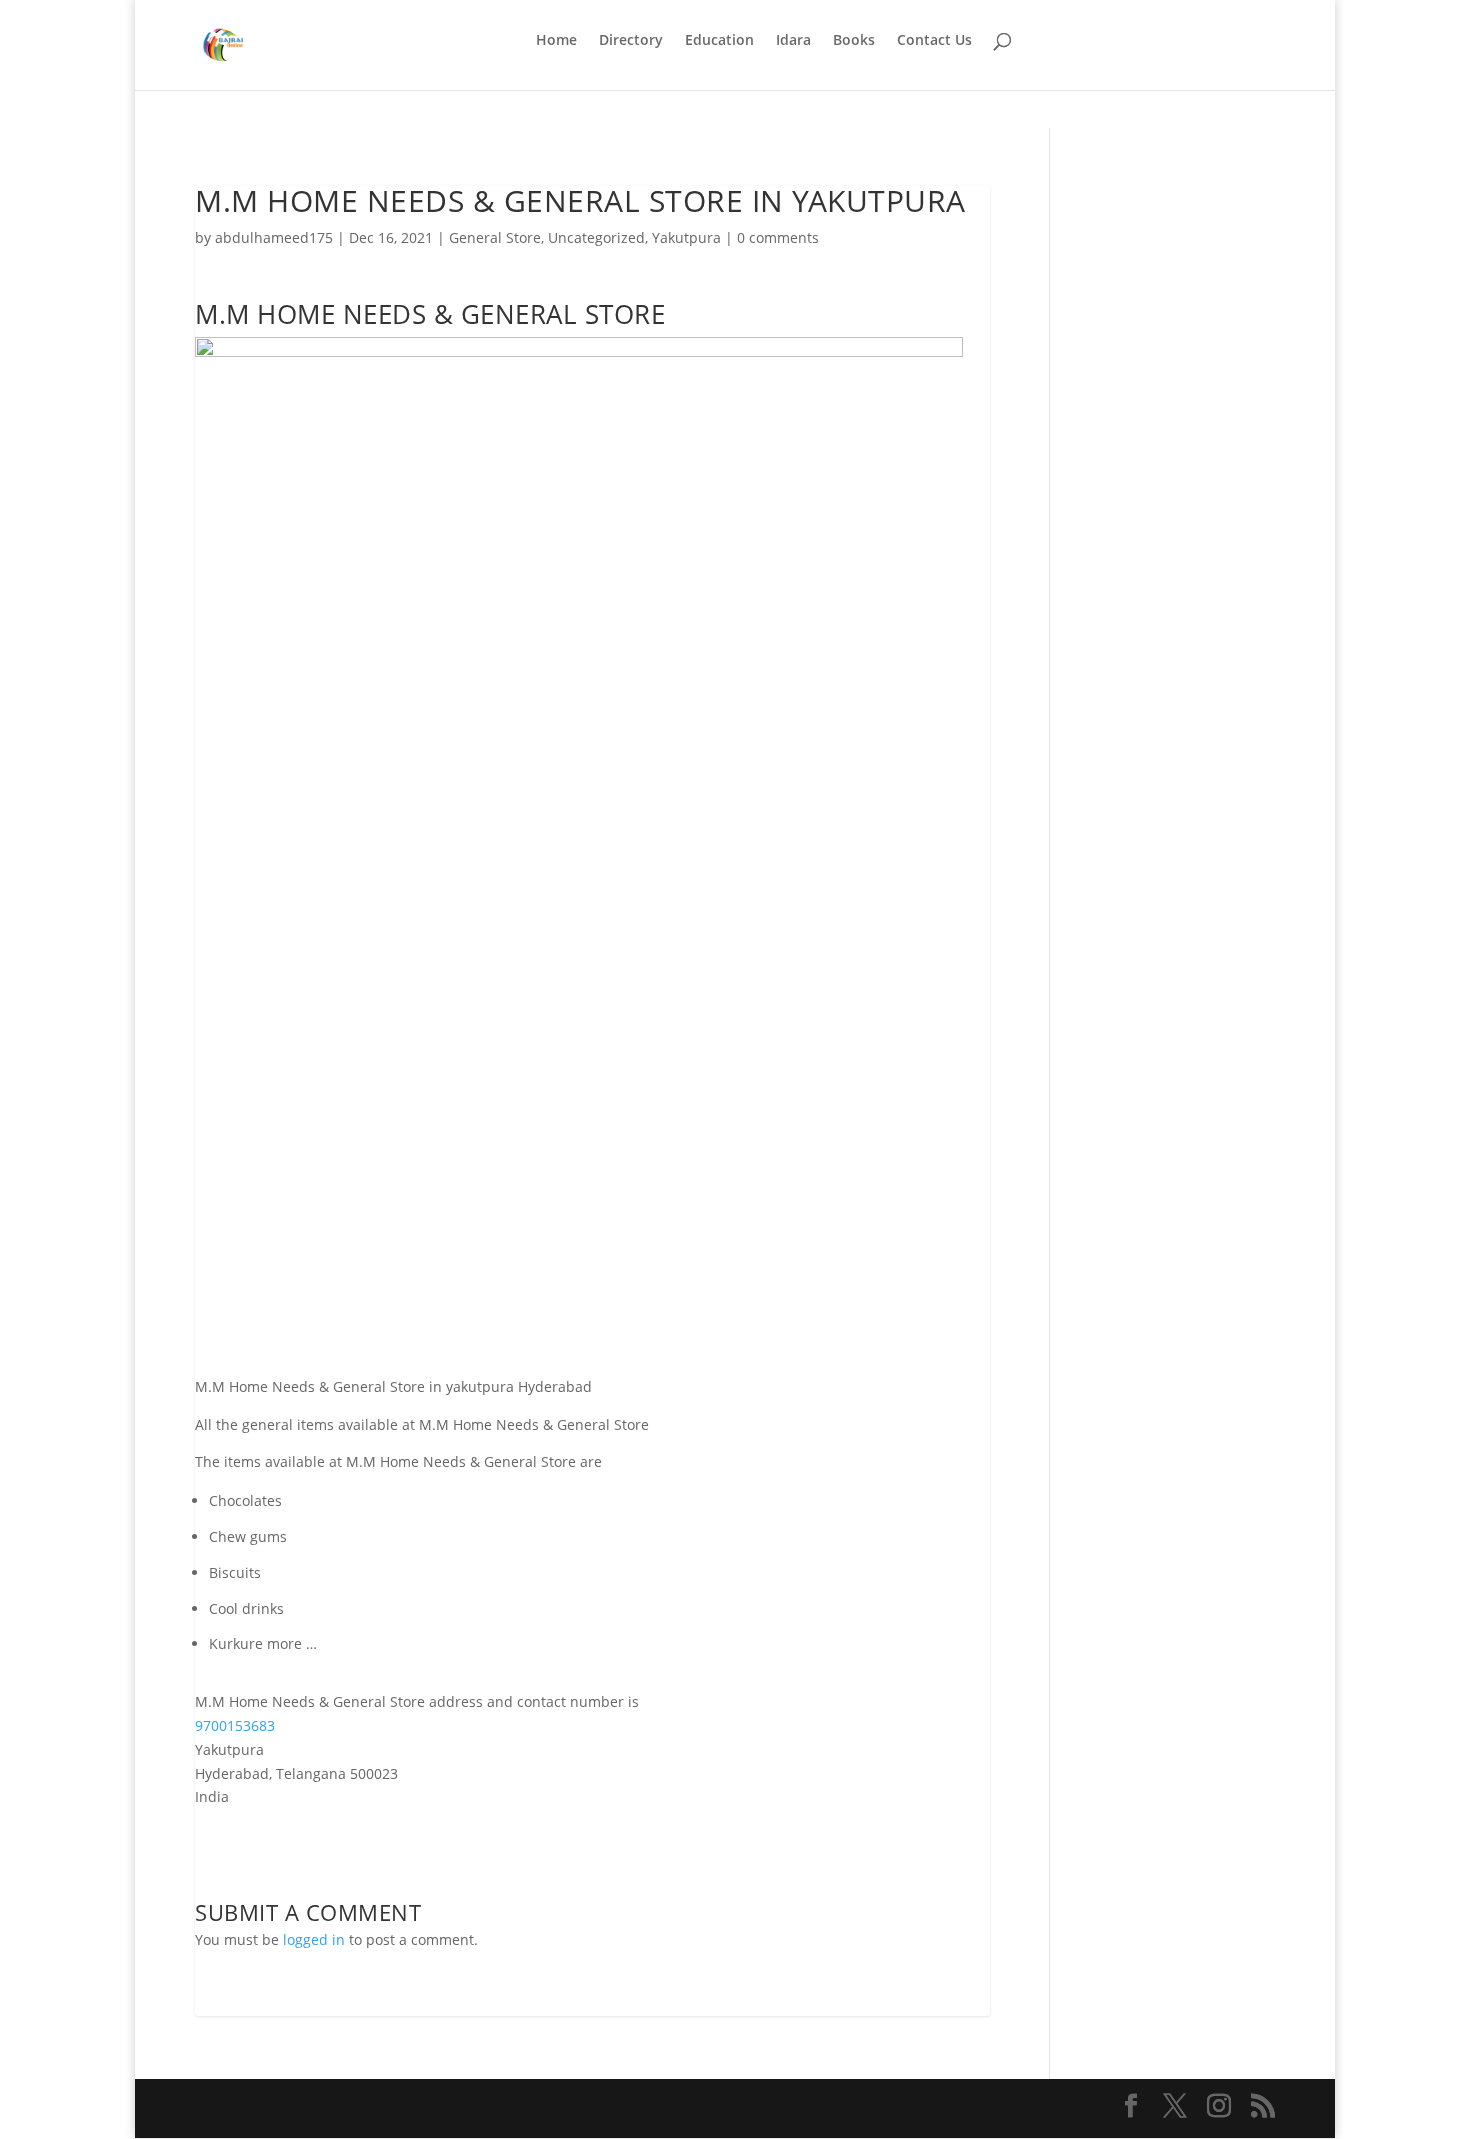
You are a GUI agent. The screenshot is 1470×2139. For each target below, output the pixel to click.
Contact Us (934, 41)
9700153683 (235, 1725)
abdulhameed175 (274, 237)
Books (854, 41)
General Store (495, 237)
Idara (793, 41)
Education (719, 41)
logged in (314, 1939)
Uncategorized (596, 237)
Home (556, 41)
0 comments (778, 237)
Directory (631, 41)
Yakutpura (686, 237)
